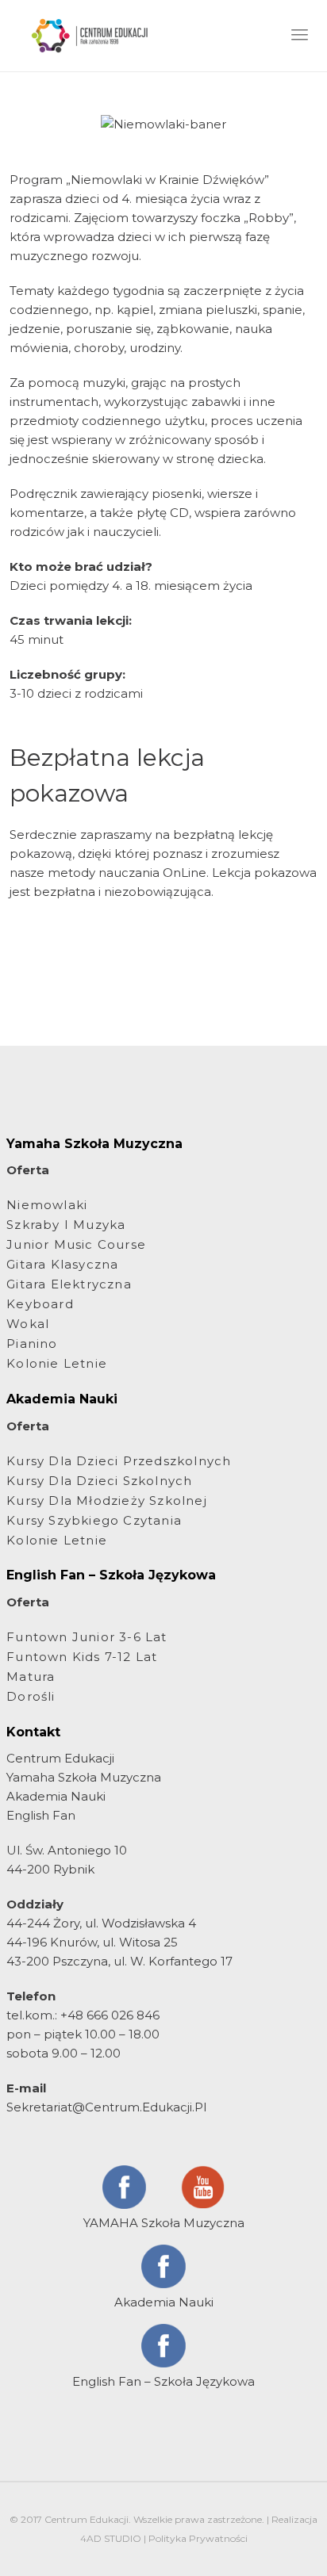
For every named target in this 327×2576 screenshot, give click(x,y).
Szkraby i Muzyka (66, 1225)
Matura (31, 1677)
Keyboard (40, 1304)
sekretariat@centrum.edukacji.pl (106, 2107)
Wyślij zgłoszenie (164, 970)
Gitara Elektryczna (69, 1284)
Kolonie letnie (57, 1363)
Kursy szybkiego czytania (94, 1520)
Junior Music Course (76, 1244)
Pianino (32, 1344)
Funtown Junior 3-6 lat (87, 1637)
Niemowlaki (47, 1205)
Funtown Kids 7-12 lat (82, 1657)
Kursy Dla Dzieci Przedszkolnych (119, 1461)
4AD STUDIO (111, 2538)
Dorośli (31, 1696)
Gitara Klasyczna (62, 1264)
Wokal (28, 1324)
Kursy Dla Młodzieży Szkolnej (107, 1500)
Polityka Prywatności (198, 2538)
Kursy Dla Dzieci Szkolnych (99, 1481)
